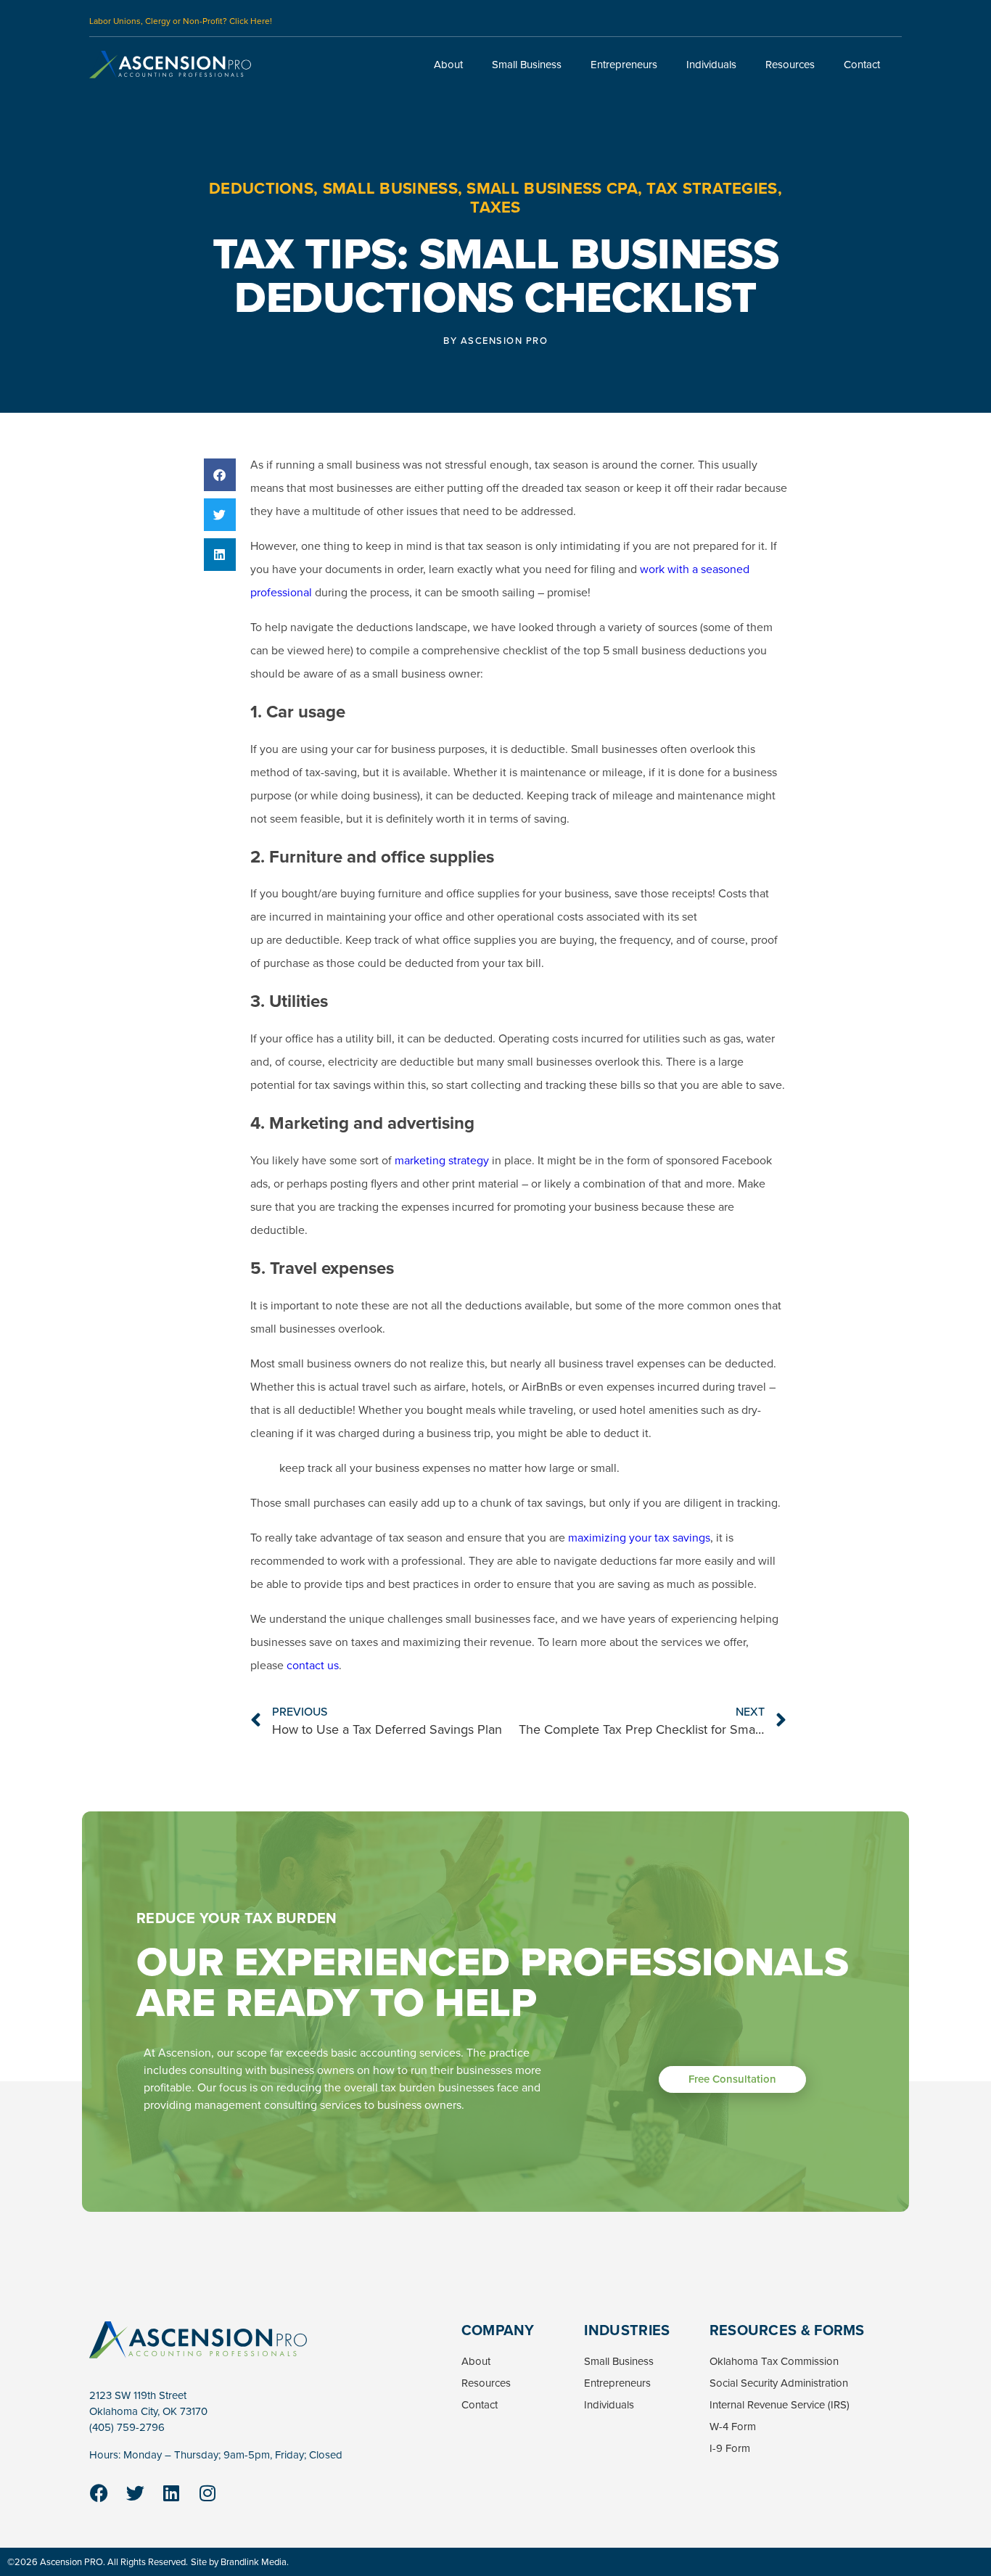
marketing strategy (442, 1160)
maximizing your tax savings (639, 1538)
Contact (862, 65)
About (448, 65)
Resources (790, 65)
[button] (220, 475)
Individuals (711, 65)
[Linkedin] (171, 2493)
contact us (313, 1665)
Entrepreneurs (624, 65)
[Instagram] (207, 2493)
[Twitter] (135, 2493)
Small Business (527, 65)
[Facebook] (99, 2493)
